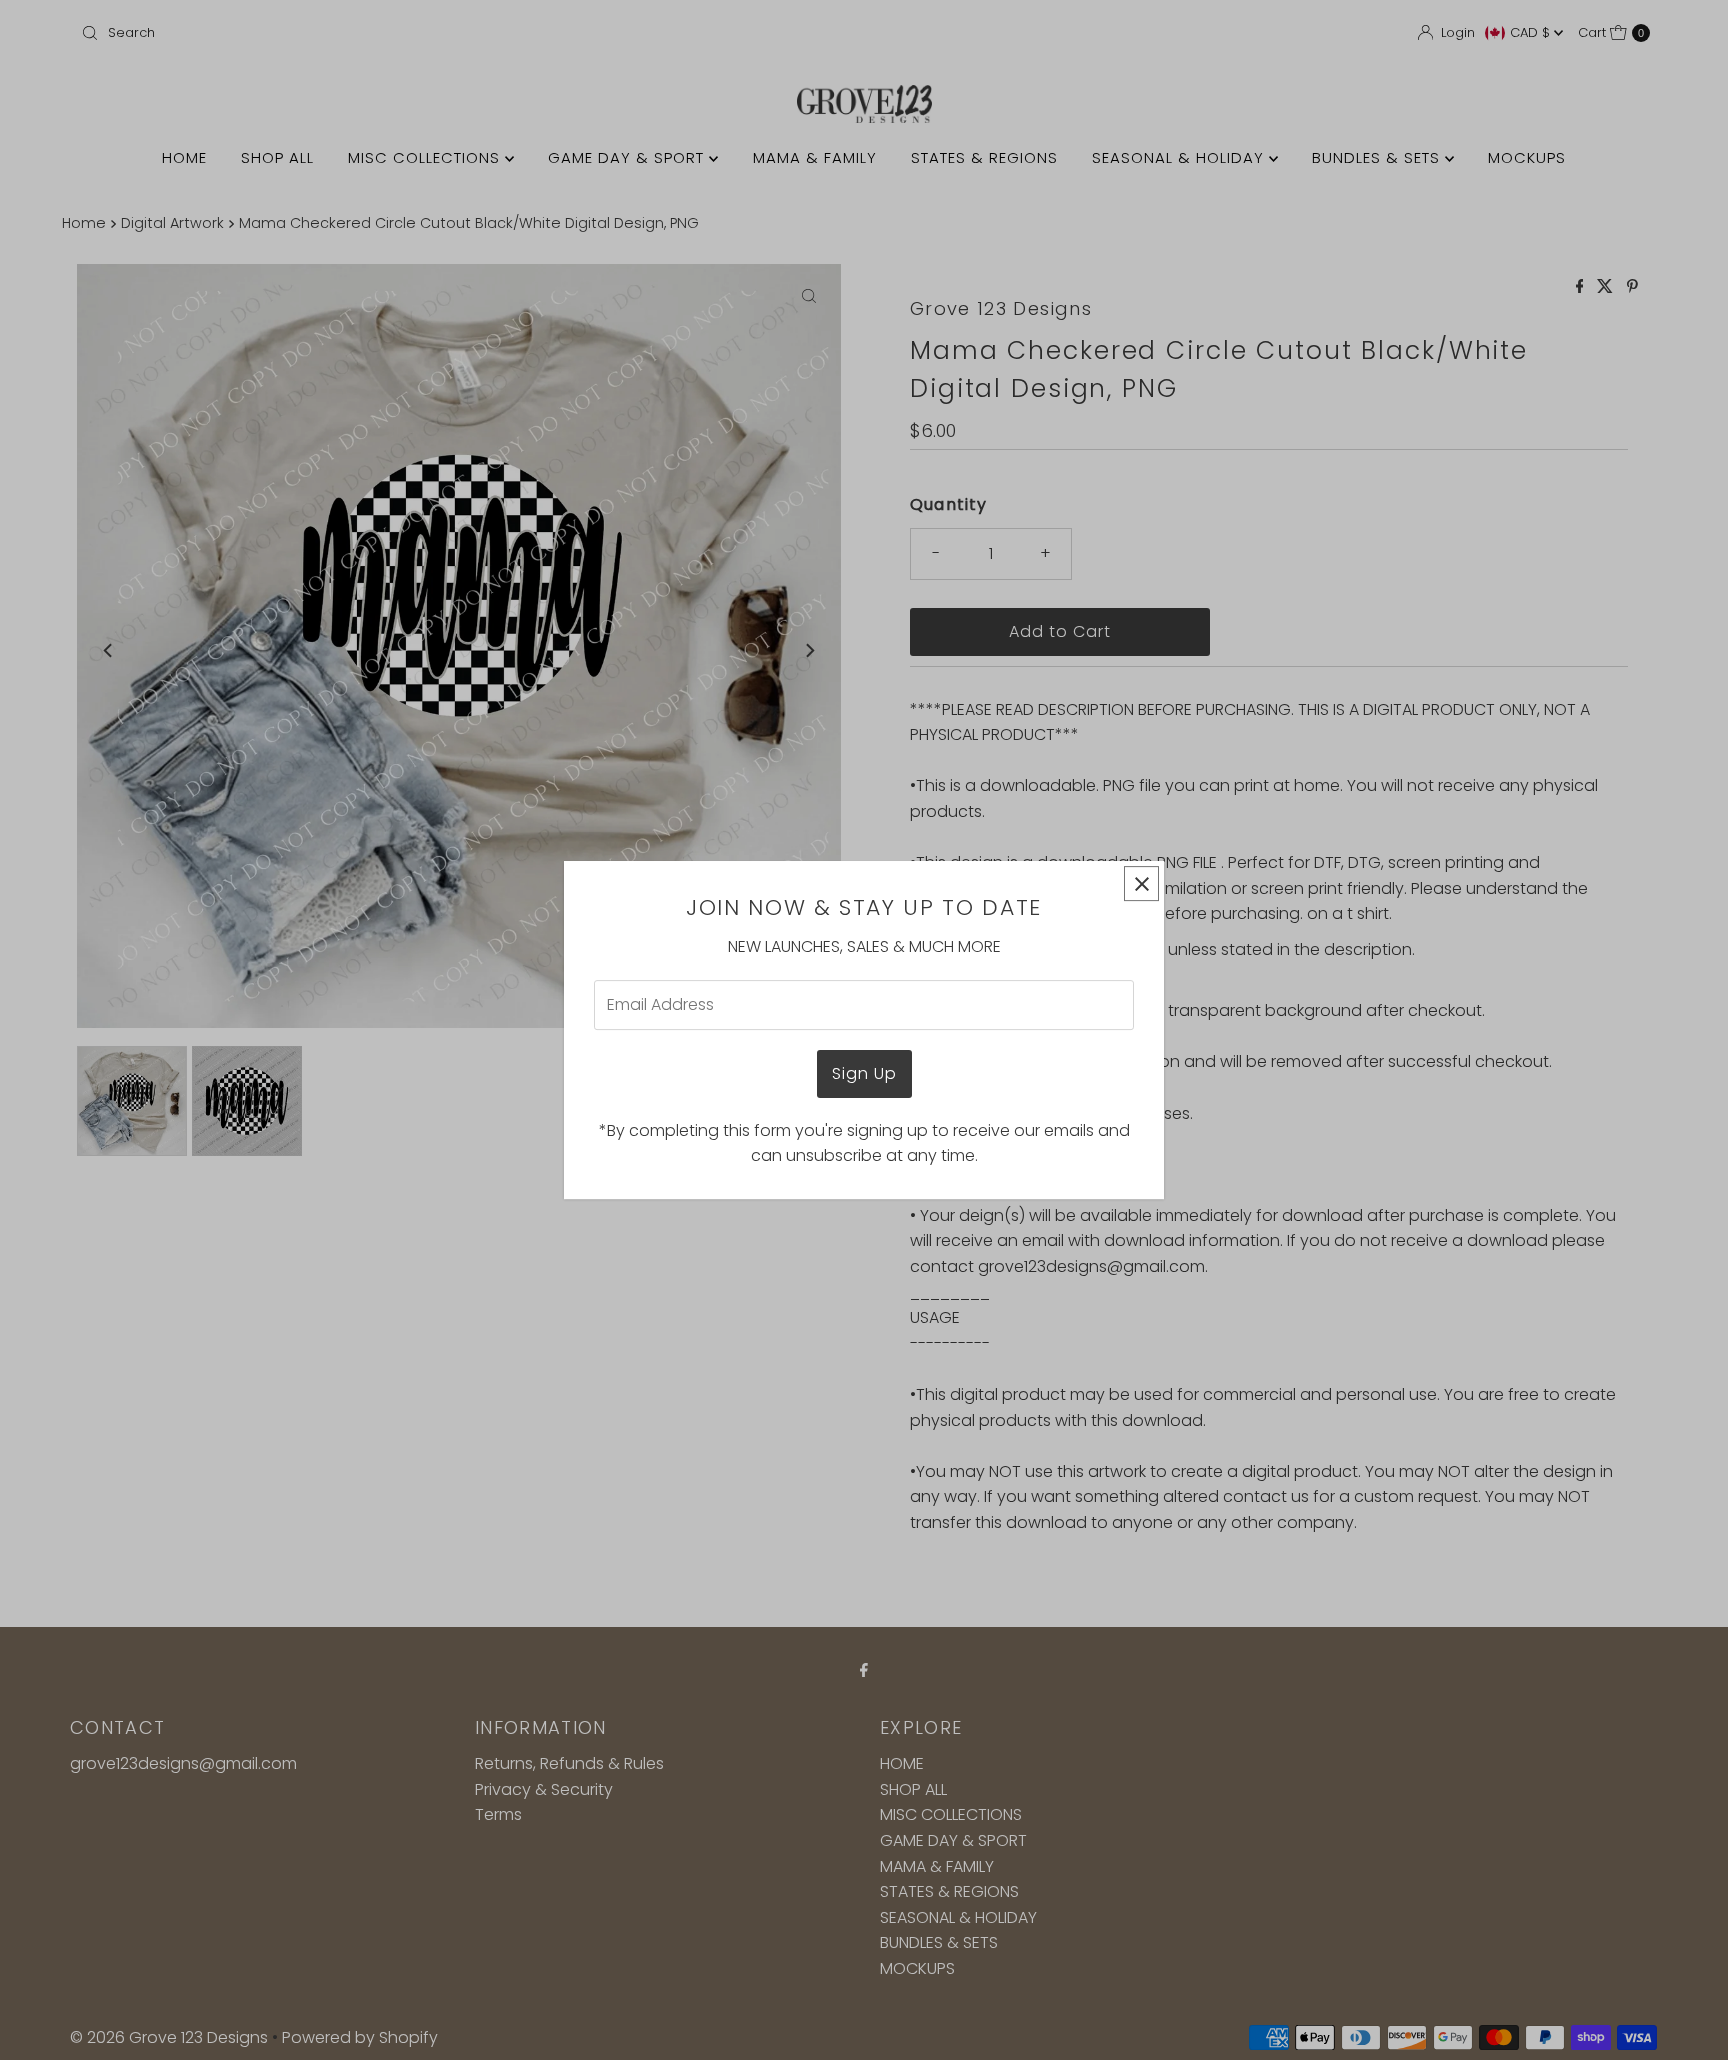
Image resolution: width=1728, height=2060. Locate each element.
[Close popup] (1141, 883)
